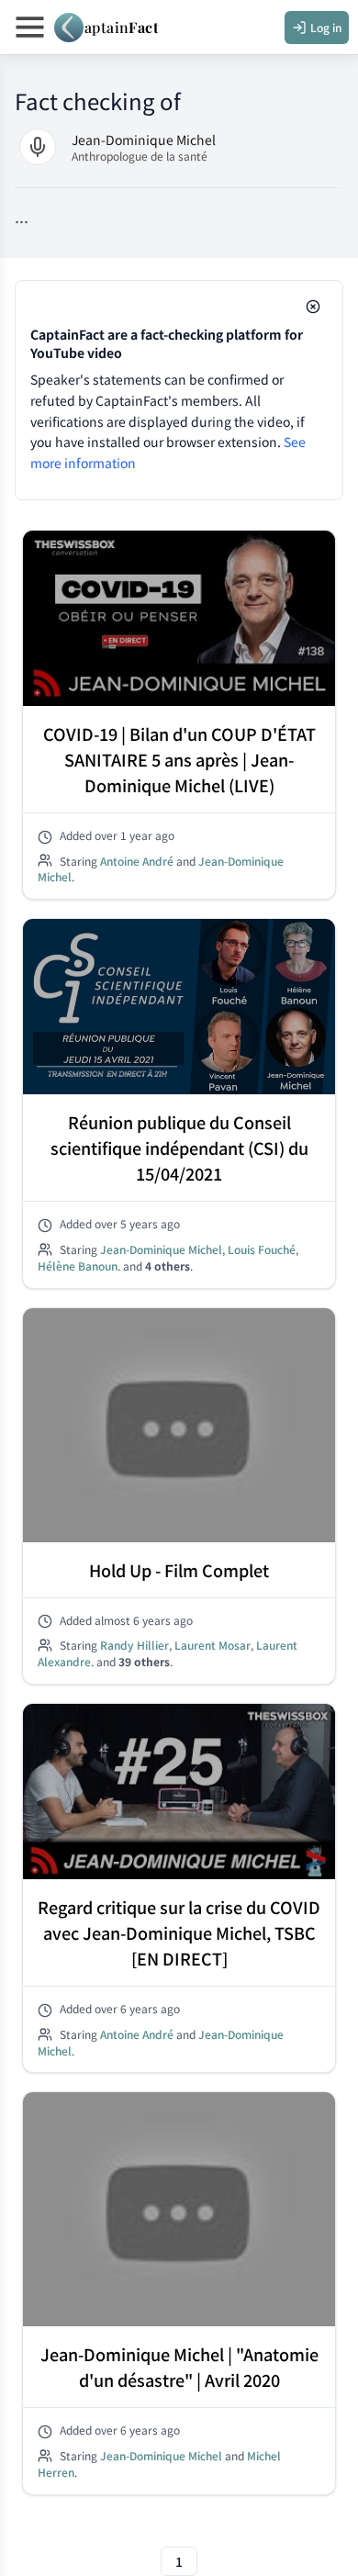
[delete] (313, 307)
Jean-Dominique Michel (144, 140)
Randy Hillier (134, 1645)
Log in (326, 27)
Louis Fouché (262, 1249)
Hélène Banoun (78, 1266)
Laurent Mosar (213, 1645)
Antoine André (137, 860)
